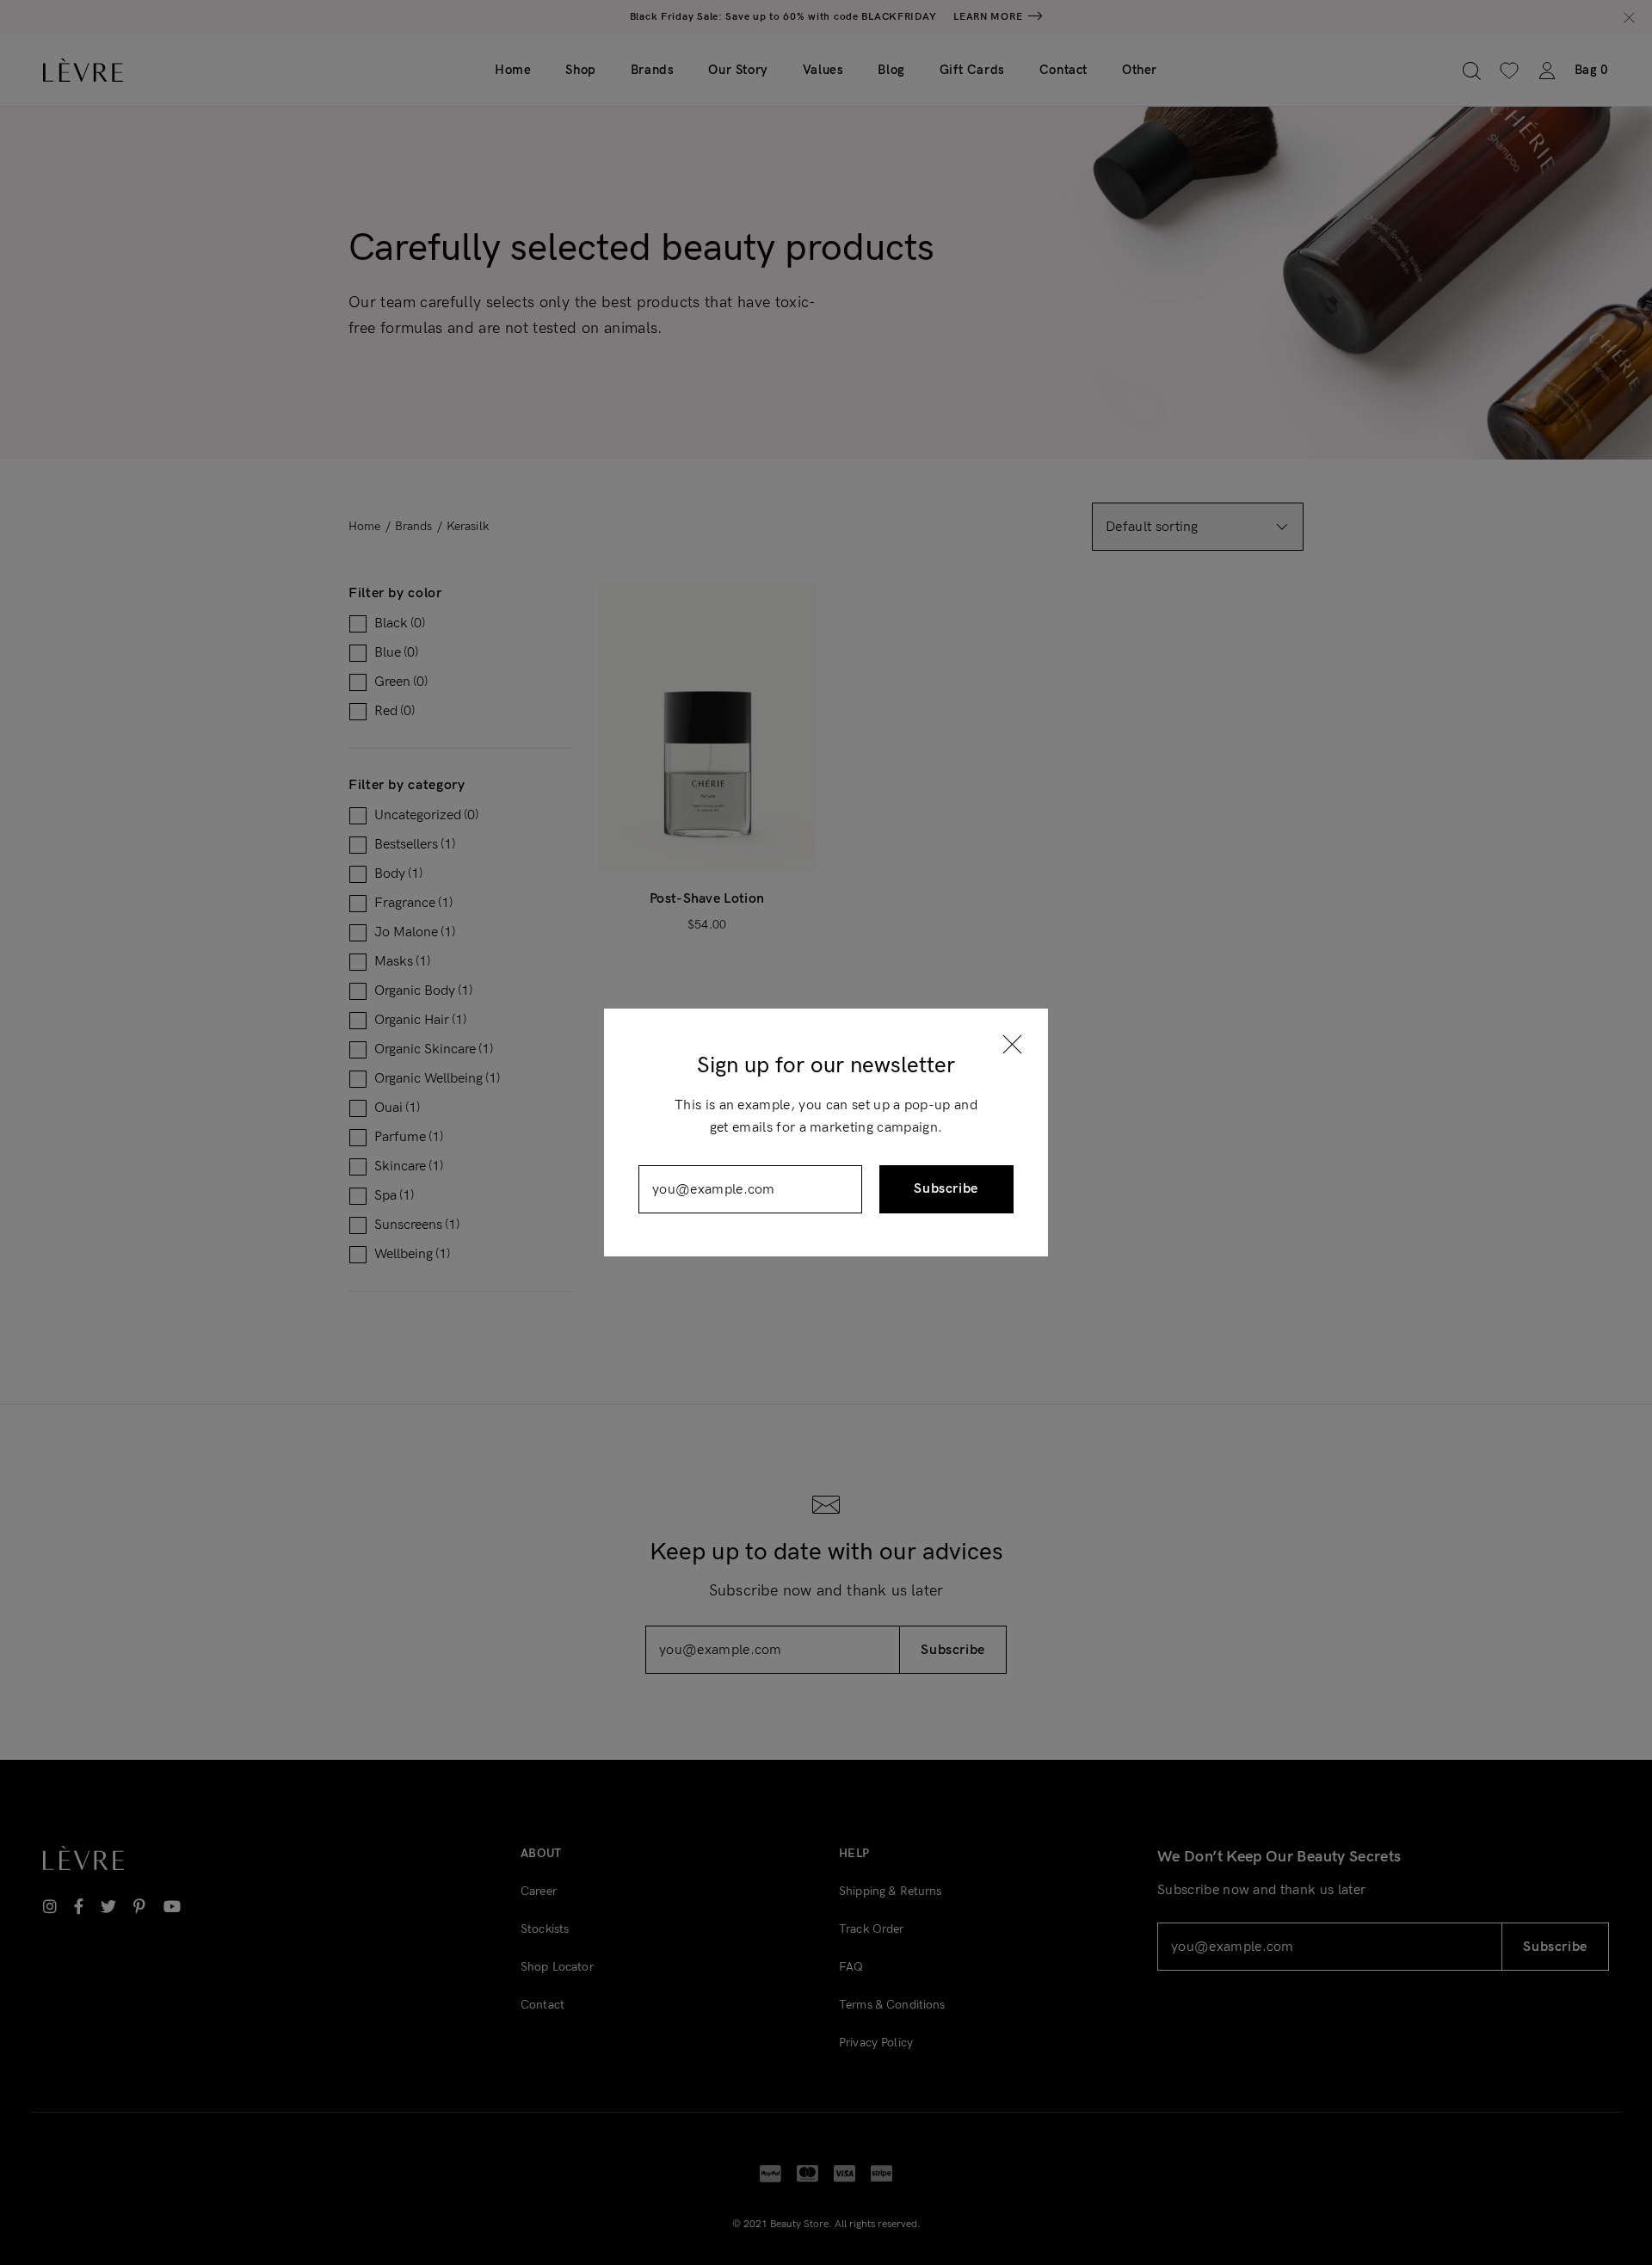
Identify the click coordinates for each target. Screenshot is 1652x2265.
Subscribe (946, 1189)
